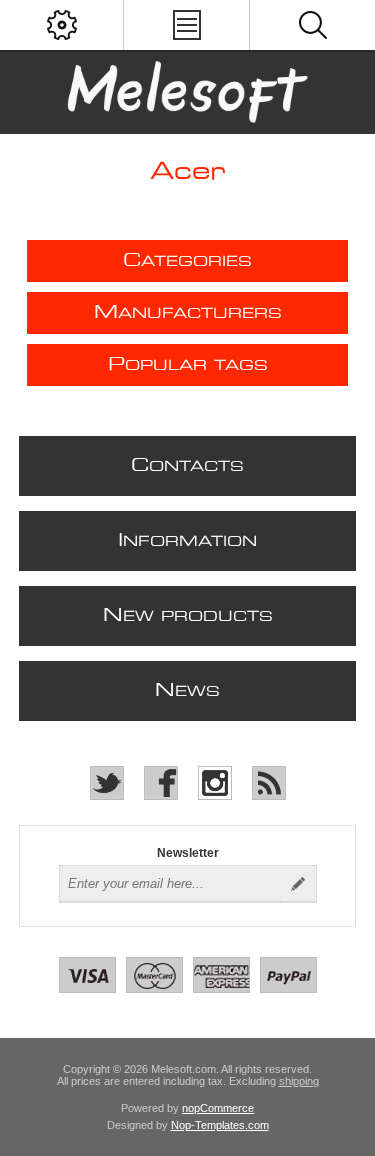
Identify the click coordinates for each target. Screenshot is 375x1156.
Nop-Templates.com (220, 1125)
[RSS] (269, 783)
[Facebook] (161, 783)
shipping (299, 1081)
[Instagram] (215, 783)
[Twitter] (107, 783)
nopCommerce (218, 1108)
